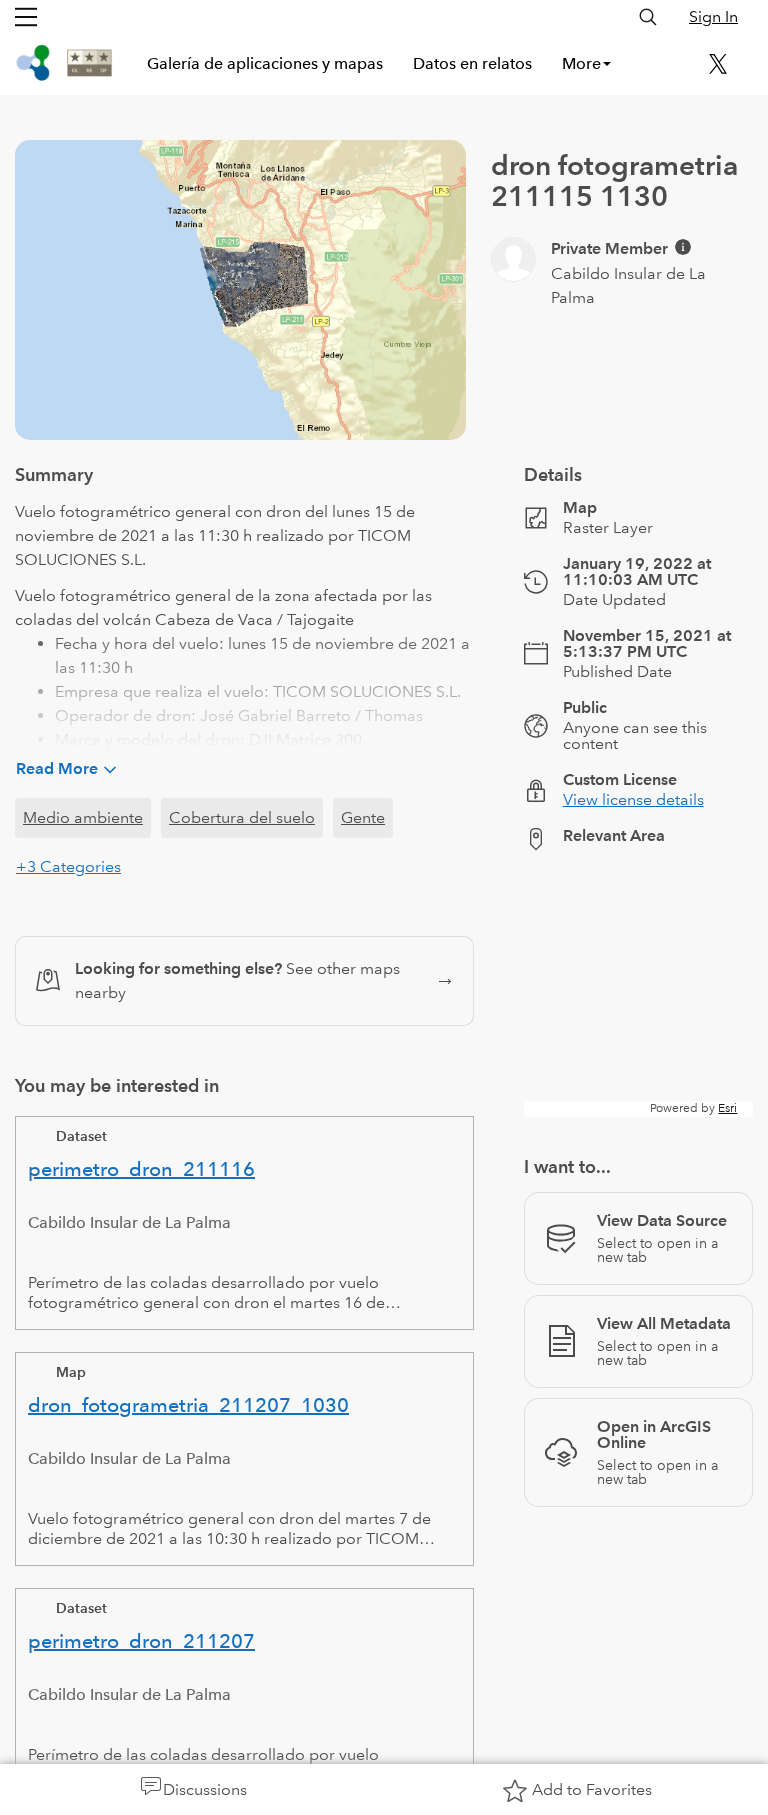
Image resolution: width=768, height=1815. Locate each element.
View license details (633, 799)
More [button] (581, 63)
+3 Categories (68, 866)
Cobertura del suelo (242, 817)
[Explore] (638, 992)
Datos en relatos (472, 63)
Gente (363, 817)
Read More (57, 768)
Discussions (205, 1789)
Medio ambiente (83, 817)
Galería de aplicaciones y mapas (265, 63)
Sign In (713, 16)
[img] (683, 247)
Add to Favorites (592, 1789)
